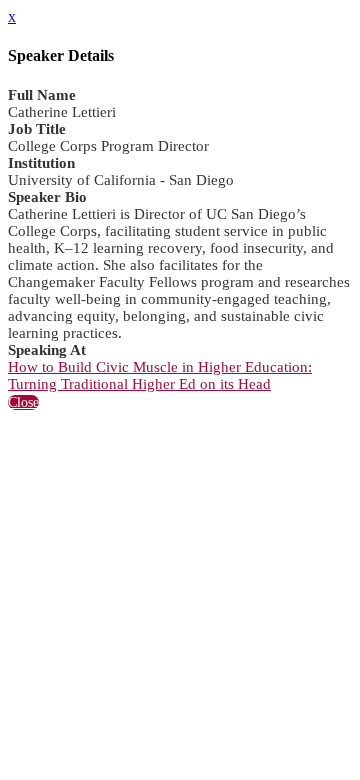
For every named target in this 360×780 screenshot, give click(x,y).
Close (23, 402)
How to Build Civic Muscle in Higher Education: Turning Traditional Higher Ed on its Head (160, 375)
